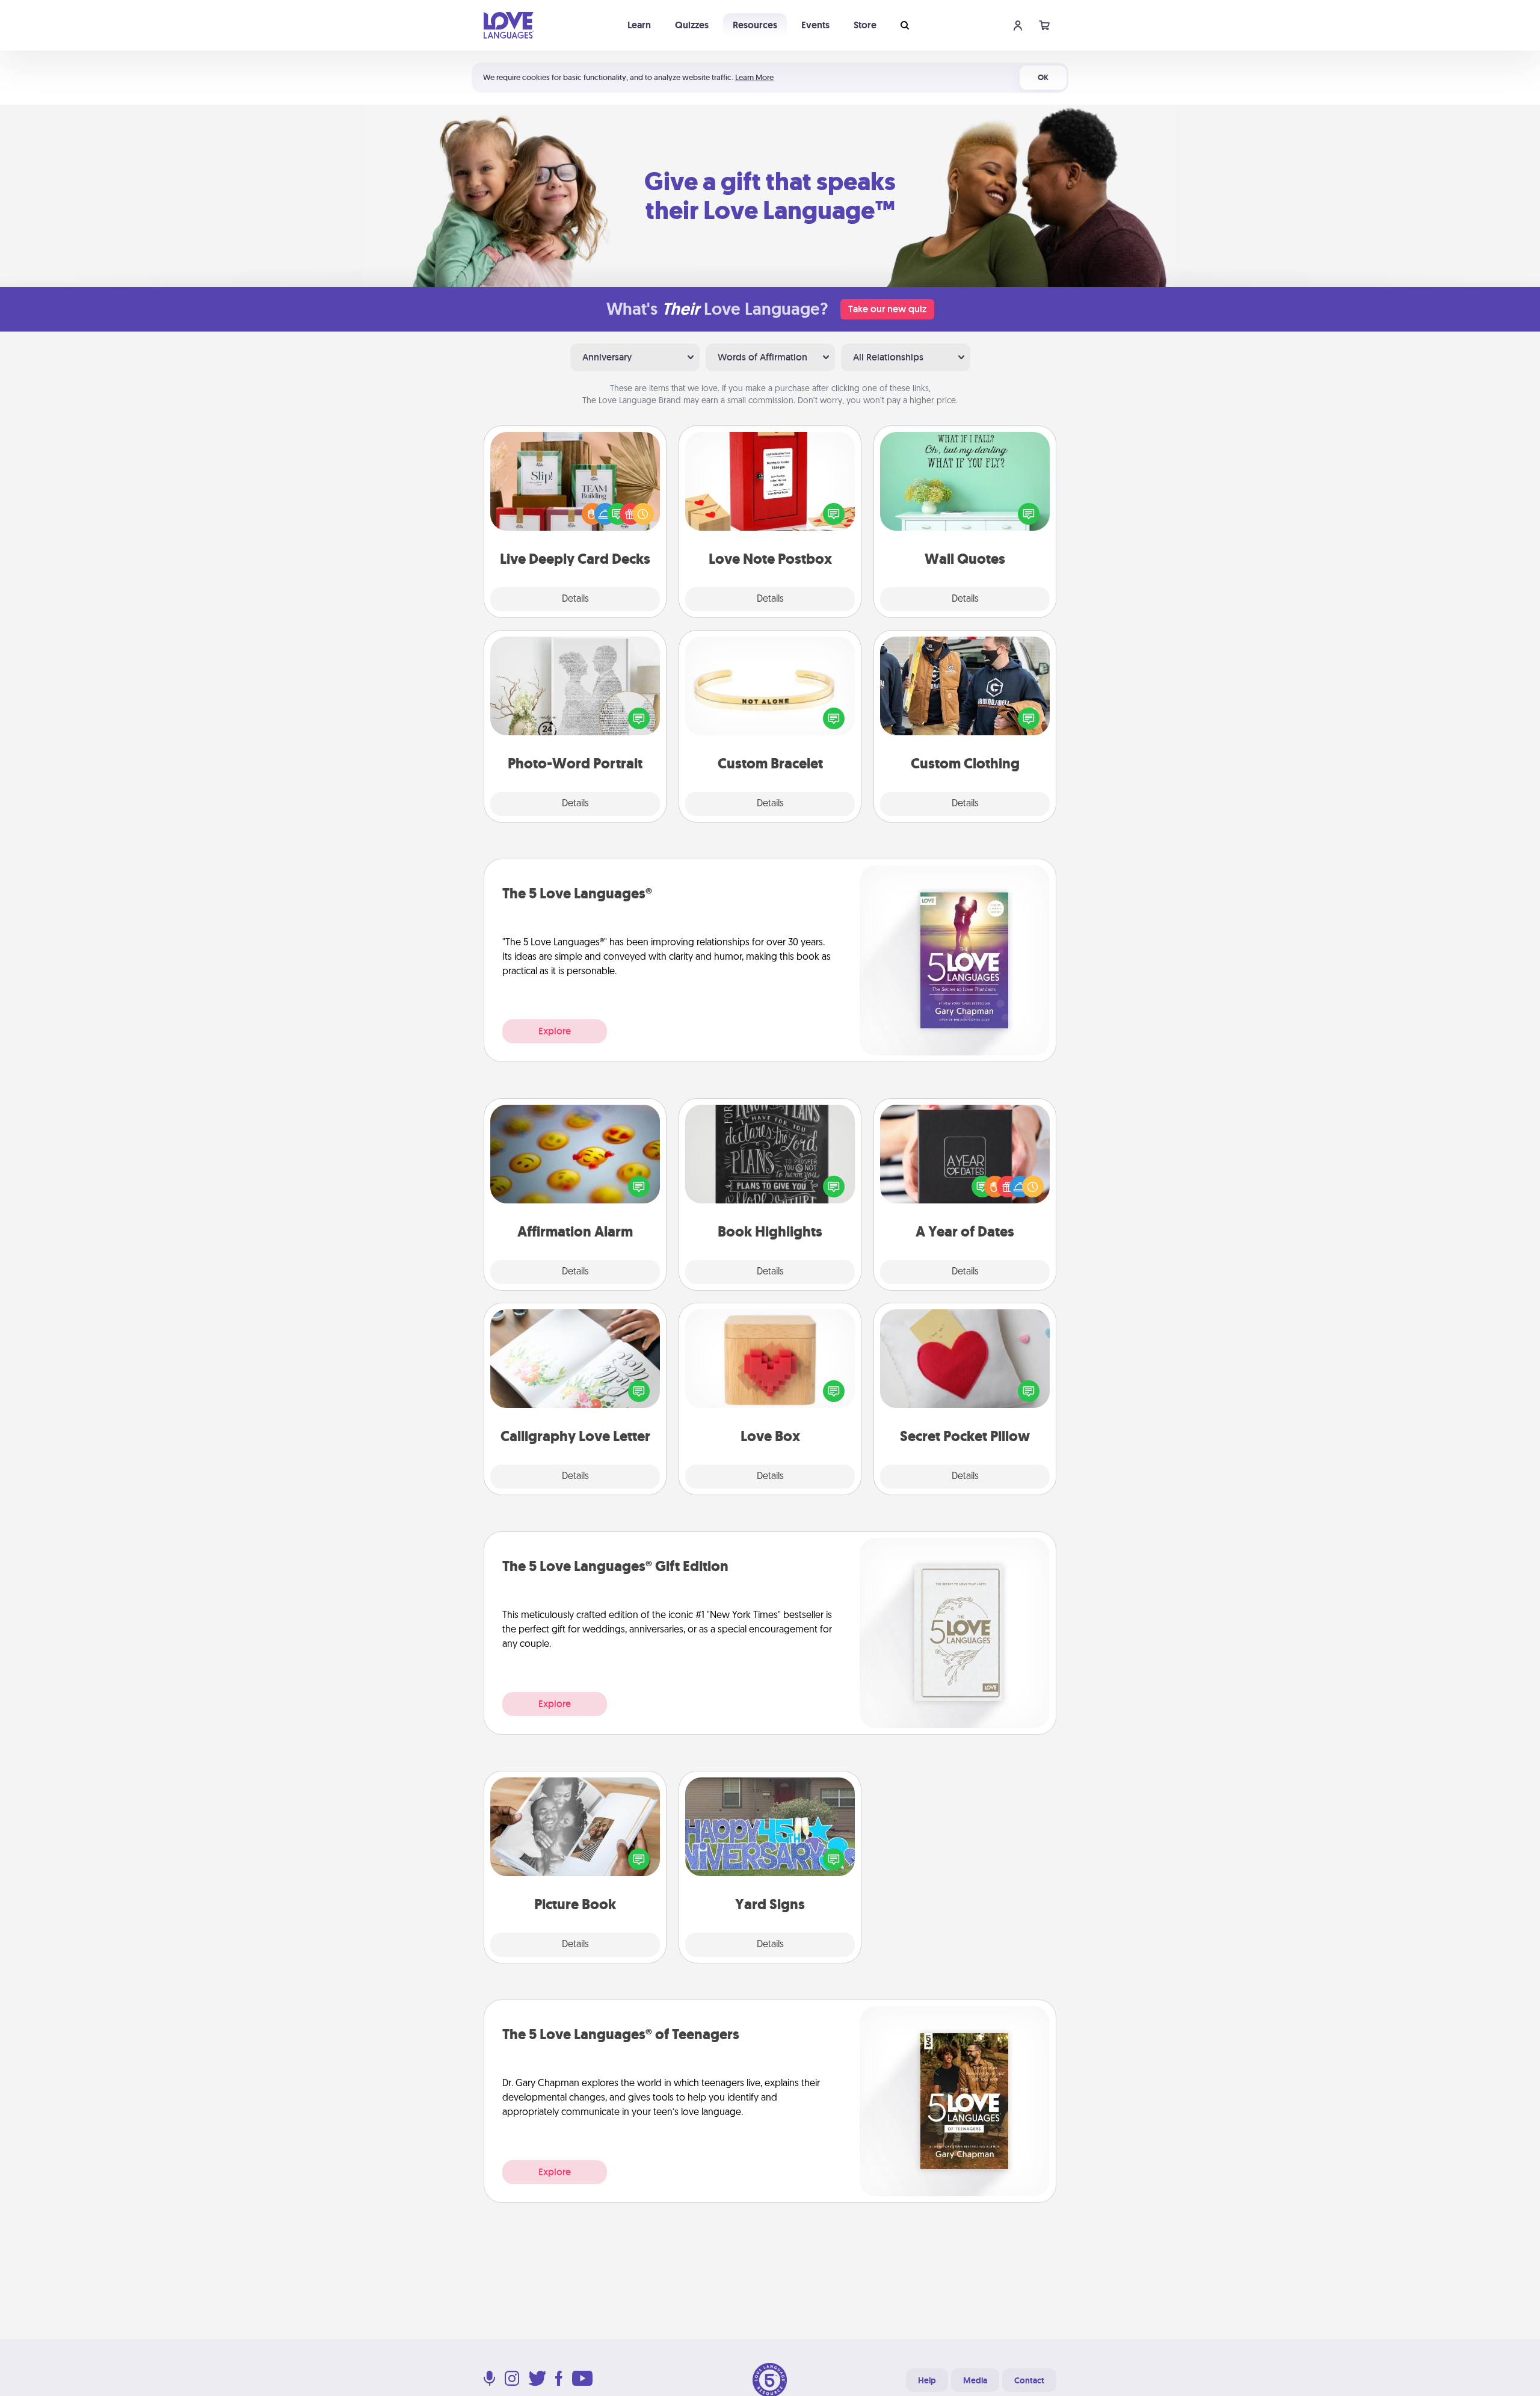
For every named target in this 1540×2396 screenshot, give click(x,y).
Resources (755, 25)
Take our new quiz (887, 309)
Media (975, 2380)
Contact (1029, 2380)
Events (815, 25)
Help (927, 2380)
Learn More (754, 77)
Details (575, 599)
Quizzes (692, 25)
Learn (639, 25)
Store (865, 25)
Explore (555, 1031)
